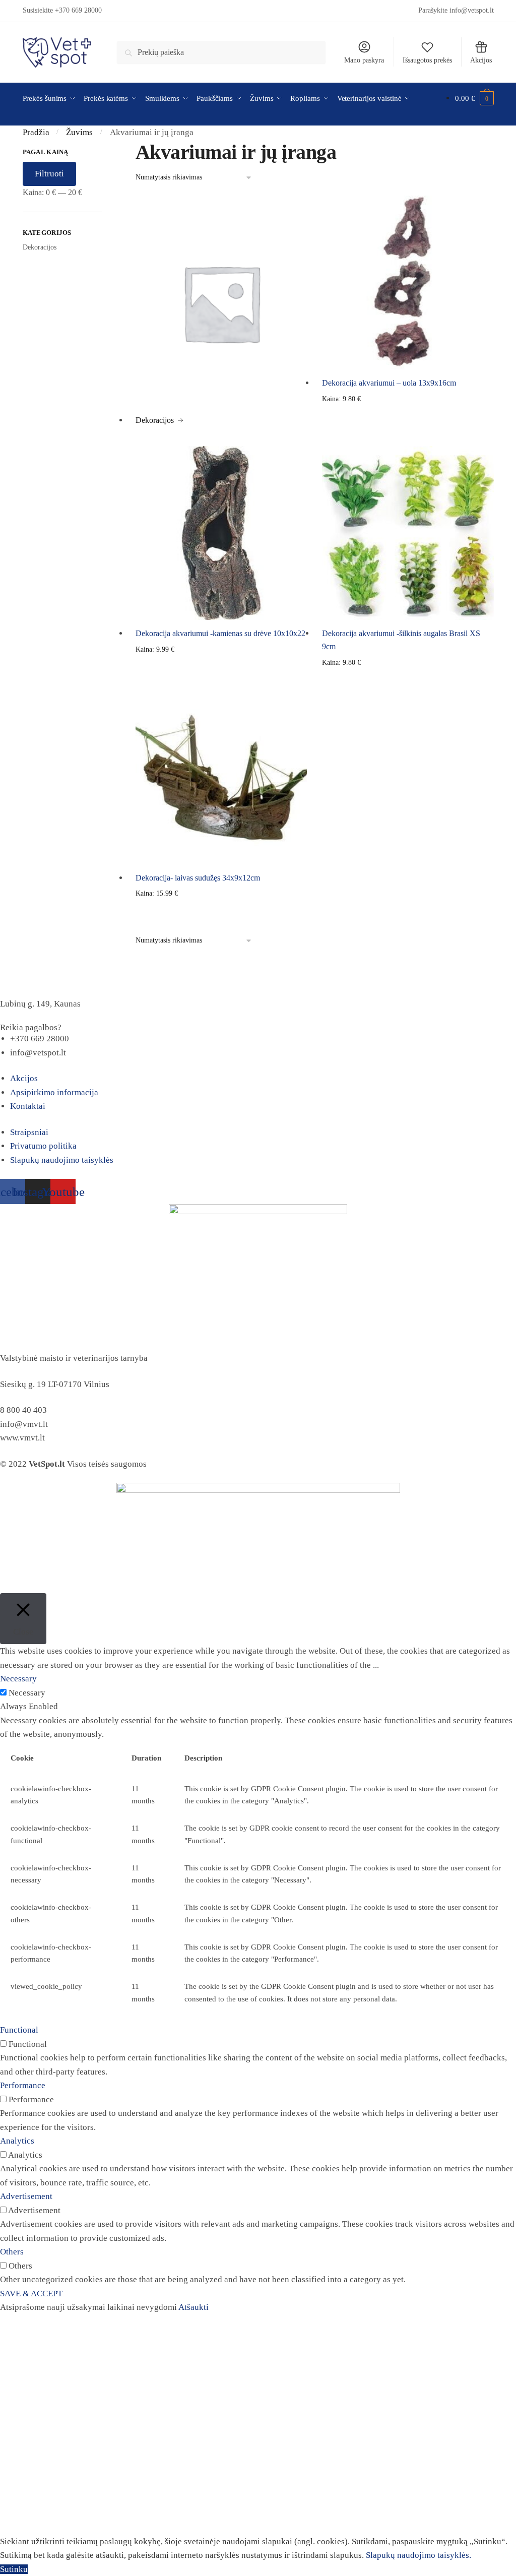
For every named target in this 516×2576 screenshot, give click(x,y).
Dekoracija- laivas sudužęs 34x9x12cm (198, 878)
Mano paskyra (364, 60)
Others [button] (12, 2252)
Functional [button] (19, 2030)
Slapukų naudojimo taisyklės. (418, 2555)
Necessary (27, 1693)
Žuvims (79, 132)
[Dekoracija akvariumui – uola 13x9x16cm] (408, 282)
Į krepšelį (408, 435)
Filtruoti (49, 174)
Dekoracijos (40, 247)
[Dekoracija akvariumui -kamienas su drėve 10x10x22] (221, 533)
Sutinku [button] (14, 2569)
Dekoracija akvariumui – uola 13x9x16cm (389, 383)
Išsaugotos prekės (427, 60)
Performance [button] (23, 2085)
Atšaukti (193, 2307)
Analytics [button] (17, 2141)
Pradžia (36, 132)
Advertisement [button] (26, 2196)
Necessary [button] (18, 1679)
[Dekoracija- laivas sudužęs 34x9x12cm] (221, 777)
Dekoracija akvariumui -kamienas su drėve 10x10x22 (220, 633)
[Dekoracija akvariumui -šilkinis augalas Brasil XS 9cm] (408, 533)
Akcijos (481, 60)
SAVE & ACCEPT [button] (31, 2294)
